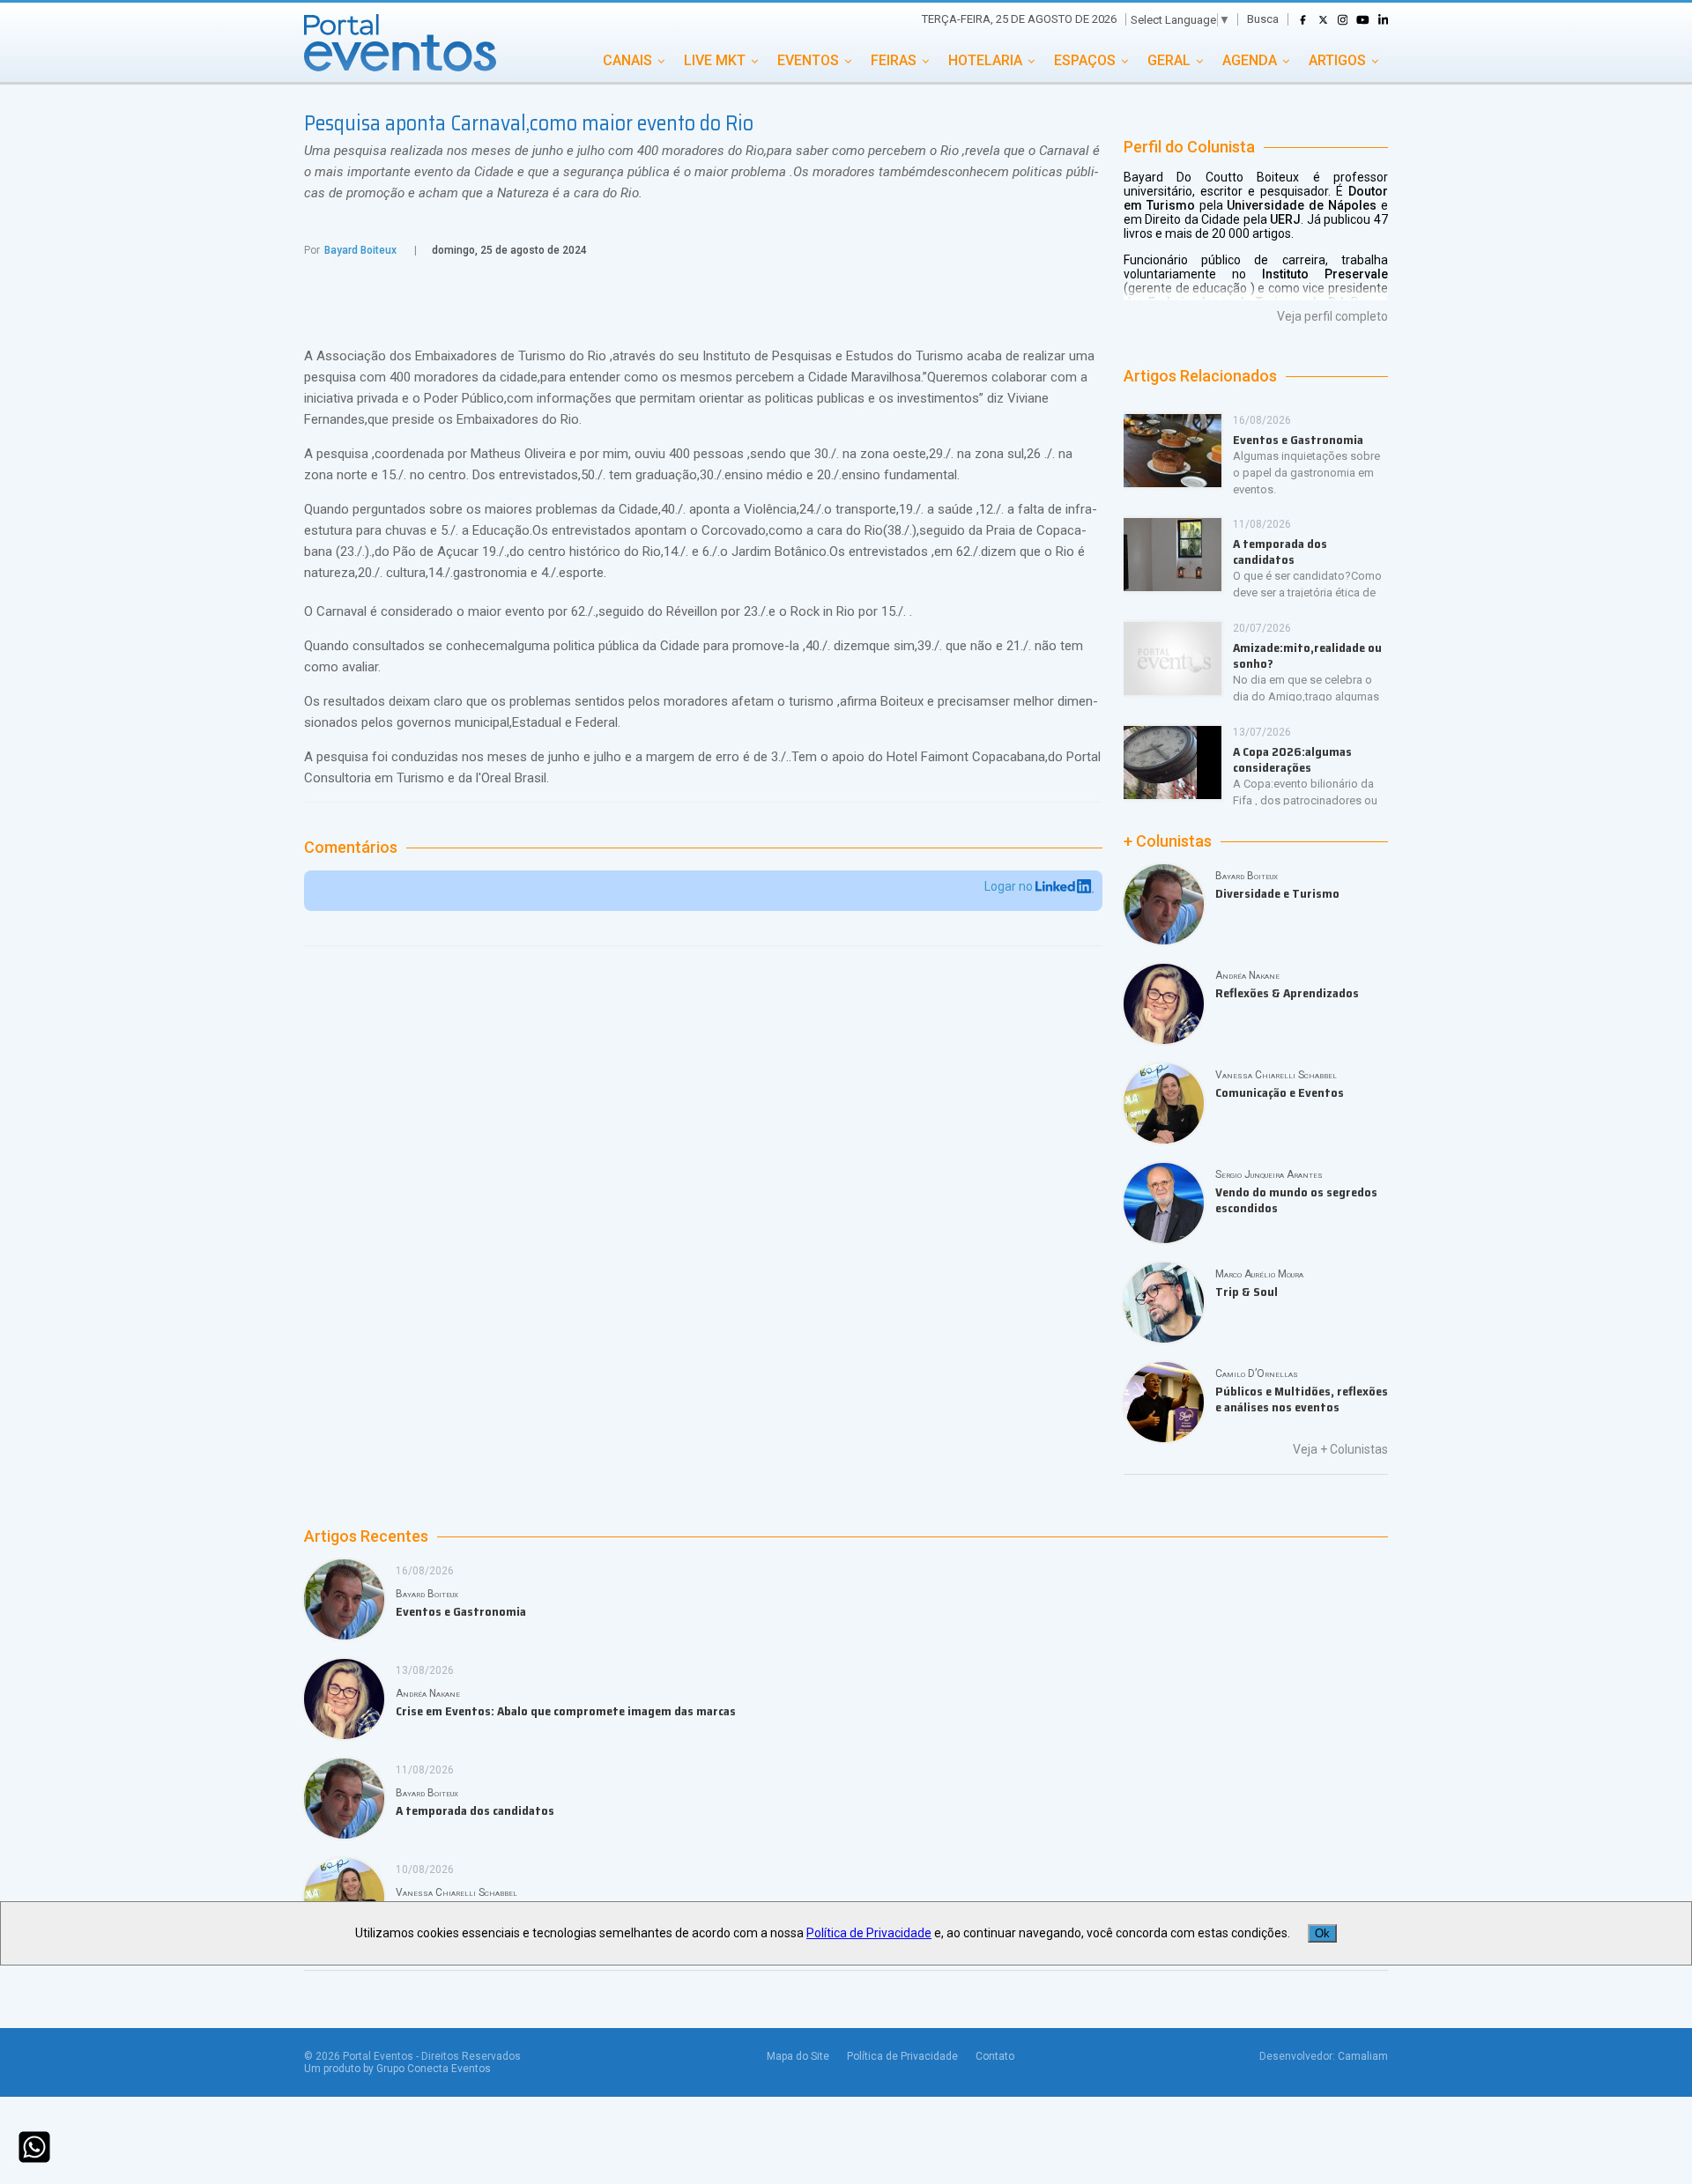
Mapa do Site (798, 2056)
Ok (1322, 1933)
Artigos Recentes (366, 1536)
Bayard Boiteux (360, 250)
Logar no (1010, 886)
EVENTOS (808, 60)
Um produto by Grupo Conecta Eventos (397, 2069)
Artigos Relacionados (1200, 376)
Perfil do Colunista (1189, 147)
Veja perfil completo (1332, 316)
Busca (1263, 19)
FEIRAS (894, 60)
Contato (995, 2056)
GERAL (1169, 60)
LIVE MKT (715, 60)
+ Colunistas (1168, 841)
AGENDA (1250, 60)
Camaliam (1363, 2056)
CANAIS (627, 60)
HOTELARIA (985, 60)
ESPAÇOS (1085, 60)
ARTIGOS (1337, 60)
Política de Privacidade (902, 2056)
